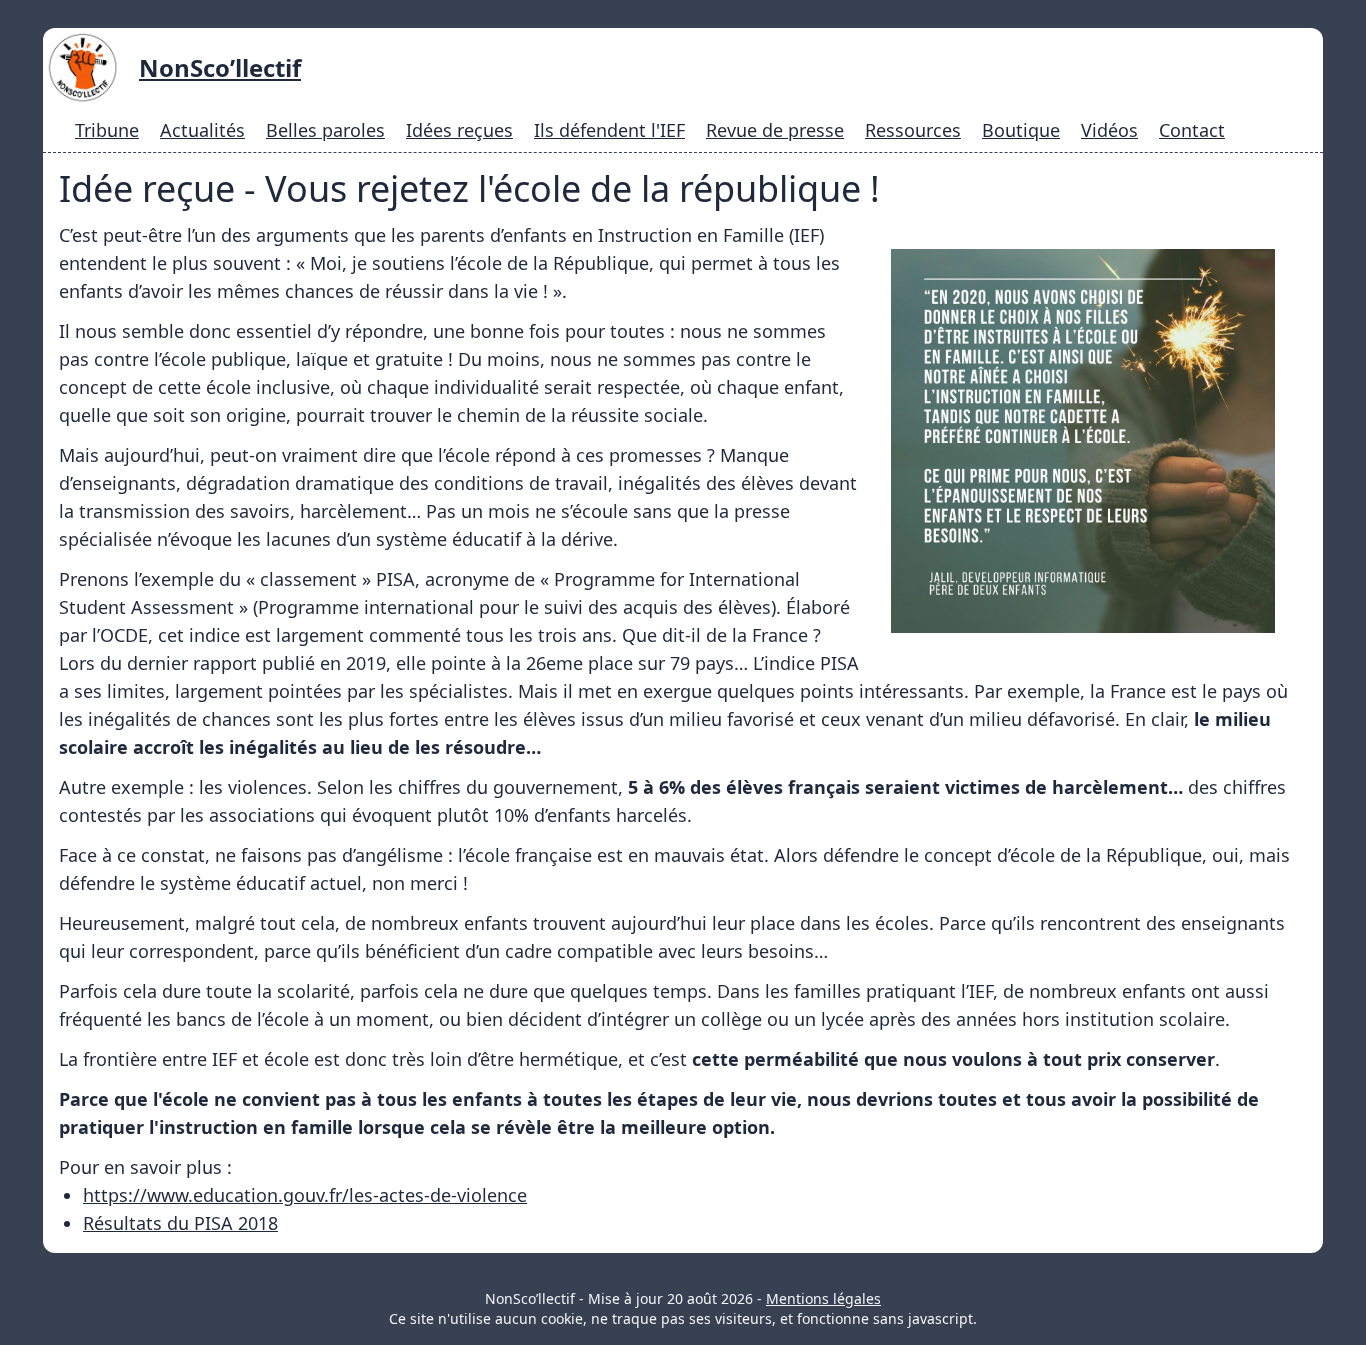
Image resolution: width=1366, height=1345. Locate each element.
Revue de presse (775, 130)
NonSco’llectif (220, 67)
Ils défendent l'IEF (609, 130)
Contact (1192, 130)
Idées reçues (459, 130)
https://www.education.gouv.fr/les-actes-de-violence (305, 1195)
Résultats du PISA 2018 (180, 1223)
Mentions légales (823, 1298)
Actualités (202, 130)
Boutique (1021, 130)
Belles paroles (325, 130)
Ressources (913, 130)
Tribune (107, 130)
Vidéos (1109, 130)
